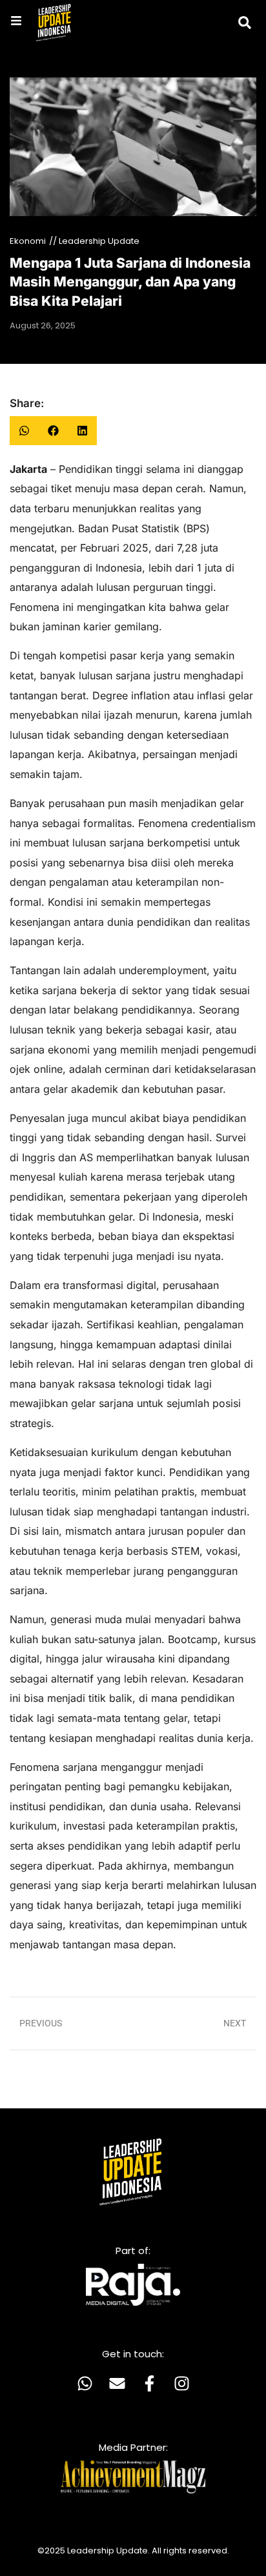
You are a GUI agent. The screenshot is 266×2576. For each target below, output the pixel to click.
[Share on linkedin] (82, 431)
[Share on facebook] (53, 431)
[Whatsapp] (85, 2383)
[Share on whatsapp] (24, 431)
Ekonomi (28, 241)
